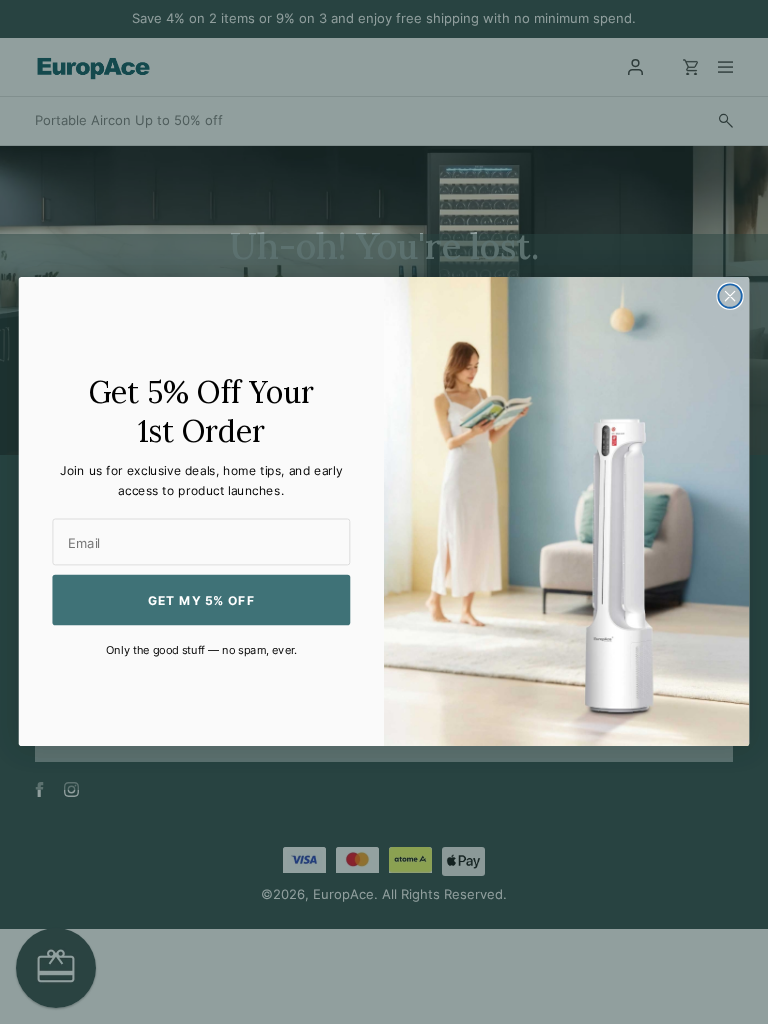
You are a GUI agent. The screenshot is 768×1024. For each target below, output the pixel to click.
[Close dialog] (729, 296)
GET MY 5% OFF (202, 600)
